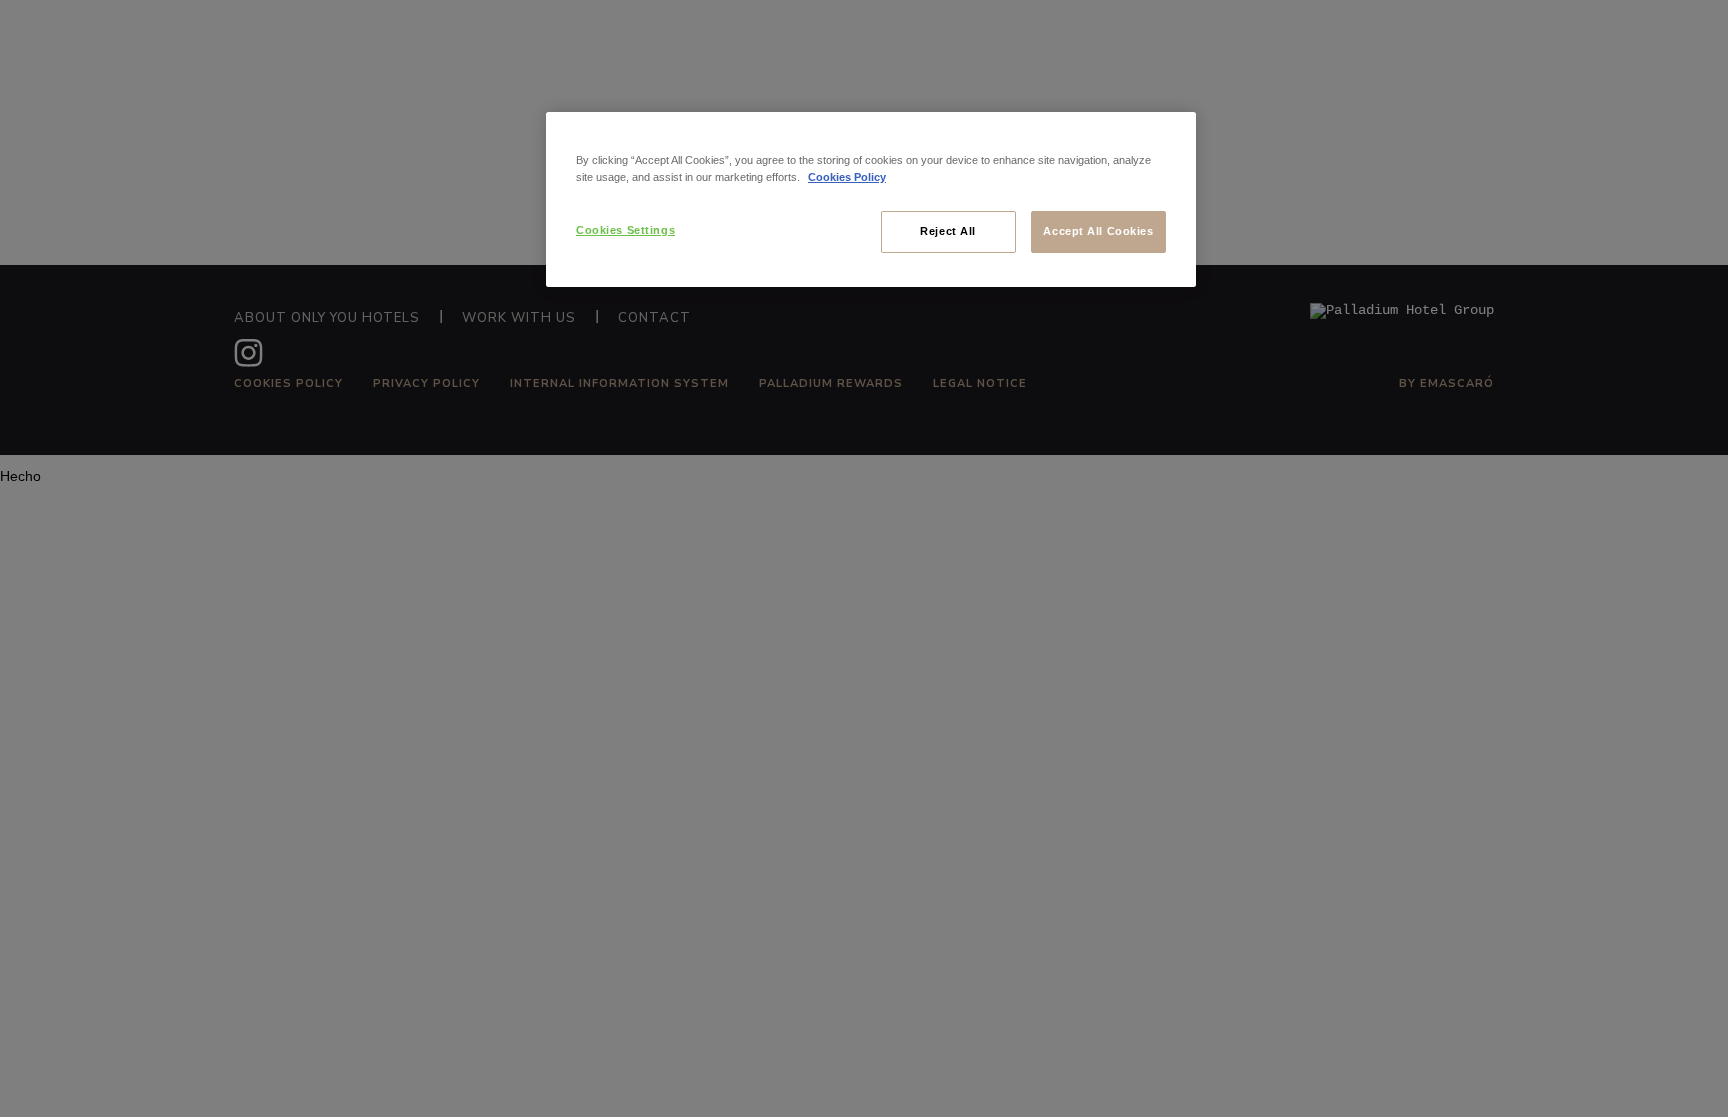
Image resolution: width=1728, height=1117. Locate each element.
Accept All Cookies (1098, 231)
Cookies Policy (847, 177)
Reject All (948, 231)
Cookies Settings (625, 230)
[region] (871, 199)
